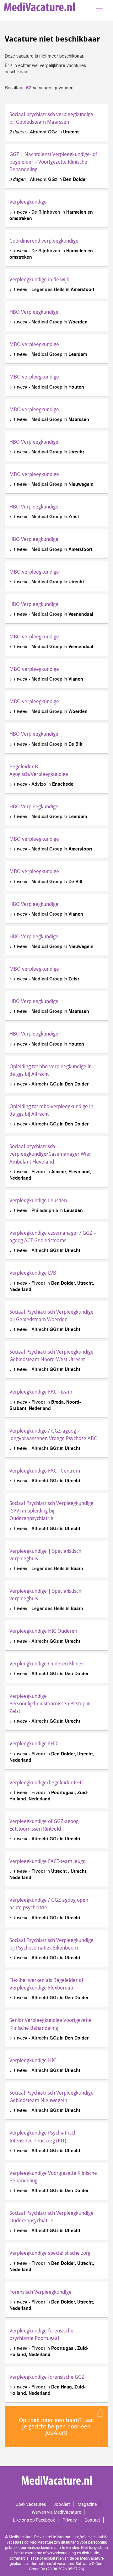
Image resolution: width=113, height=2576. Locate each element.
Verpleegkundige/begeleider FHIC (47, 1783)
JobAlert (62, 2504)
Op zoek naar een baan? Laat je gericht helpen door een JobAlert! (56, 2426)
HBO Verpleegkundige (34, 312)
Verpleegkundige (28, 202)
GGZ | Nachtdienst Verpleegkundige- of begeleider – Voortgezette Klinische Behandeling (53, 162)
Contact (92, 2520)
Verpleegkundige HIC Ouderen (43, 1631)
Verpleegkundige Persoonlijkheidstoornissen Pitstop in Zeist (50, 1704)
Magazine (87, 2504)
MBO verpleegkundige (34, 344)
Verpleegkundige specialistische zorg (50, 2253)
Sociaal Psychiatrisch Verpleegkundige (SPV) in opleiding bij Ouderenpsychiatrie (51, 1511)
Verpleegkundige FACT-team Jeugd (48, 1861)
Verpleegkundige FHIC (34, 1744)
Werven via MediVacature (56, 2512)
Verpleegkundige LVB (33, 1273)
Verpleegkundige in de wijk (39, 280)
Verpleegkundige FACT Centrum (45, 1471)
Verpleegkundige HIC (33, 2060)
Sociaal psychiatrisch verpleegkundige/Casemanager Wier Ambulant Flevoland (50, 1154)
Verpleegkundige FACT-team (41, 1392)
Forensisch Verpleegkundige (40, 2292)
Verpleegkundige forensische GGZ (47, 2377)
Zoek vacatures (31, 2504)
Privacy (70, 2520)
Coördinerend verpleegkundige (44, 241)
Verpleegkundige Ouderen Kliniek (47, 1664)
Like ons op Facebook (34, 2520)
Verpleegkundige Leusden (38, 1201)
